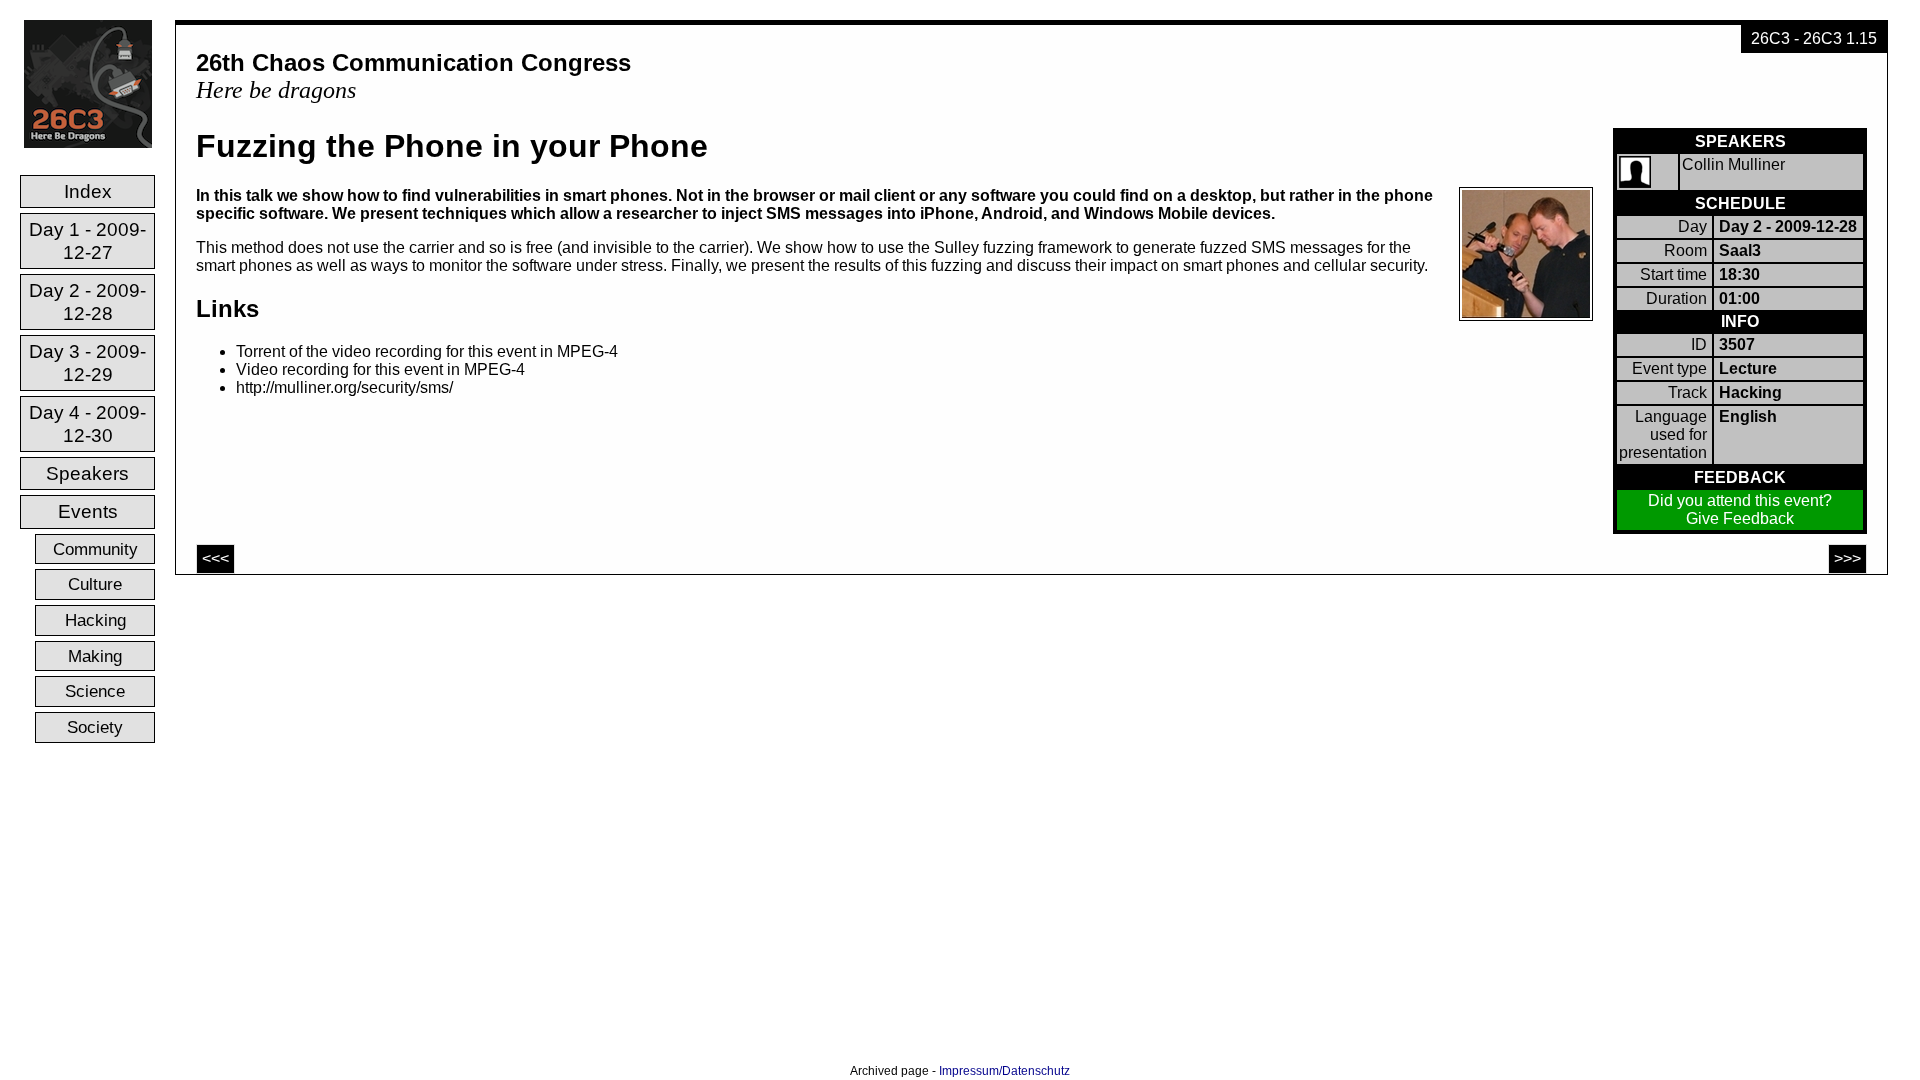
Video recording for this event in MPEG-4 (380, 369)
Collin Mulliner (1733, 164)
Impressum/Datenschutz (1004, 1071)
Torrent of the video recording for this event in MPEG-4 (427, 351)
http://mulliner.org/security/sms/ (344, 387)
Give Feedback (1740, 518)
